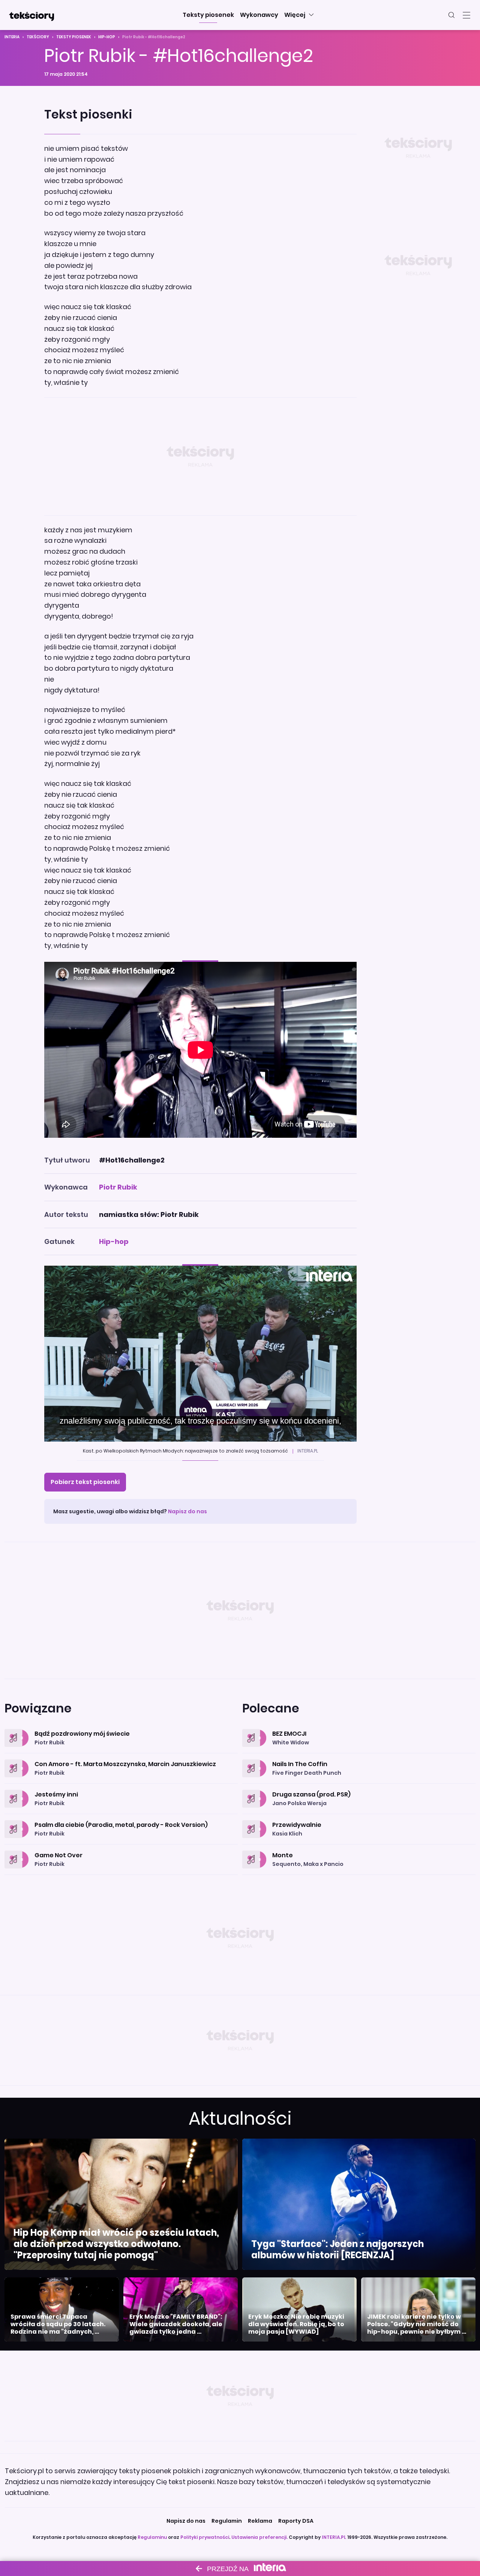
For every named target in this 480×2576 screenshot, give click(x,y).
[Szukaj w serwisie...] (451, 15)
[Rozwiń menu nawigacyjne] (466, 15)
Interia (12, 37)
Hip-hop (107, 37)
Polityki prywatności (205, 2537)
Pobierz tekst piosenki (85, 1482)
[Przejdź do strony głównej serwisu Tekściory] (31, 15)
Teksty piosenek (74, 37)
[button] (208, 15)
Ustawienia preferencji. (259, 2537)
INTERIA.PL (334, 2537)
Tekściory (38, 37)
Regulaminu (152, 2537)
